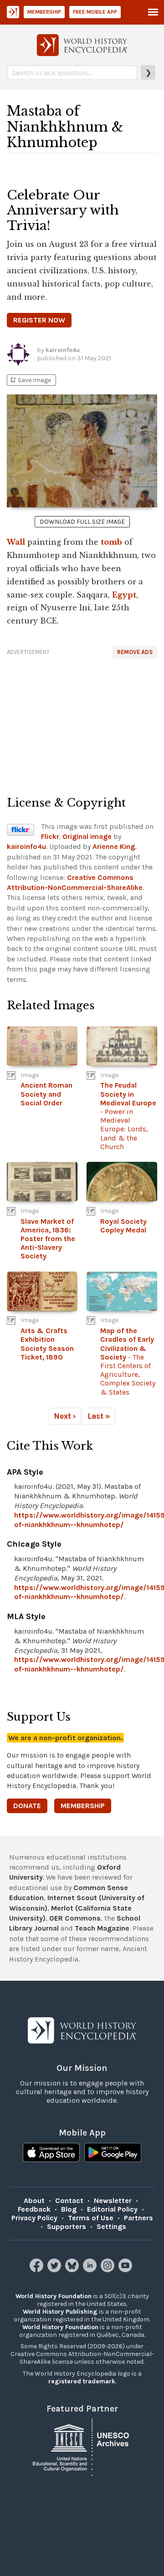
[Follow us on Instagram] (109, 2270)
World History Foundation (54, 2296)
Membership (44, 12)
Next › (65, 1416)
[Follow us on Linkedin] (91, 2270)
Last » (99, 1416)
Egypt (124, 595)
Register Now (39, 320)
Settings (111, 2226)
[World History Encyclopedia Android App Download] (113, 2153)
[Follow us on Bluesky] (73, 2270)
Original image (87, 836)
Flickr (50, 836)
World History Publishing (60, 2312)
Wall (16, 542)
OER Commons (75, 1918)
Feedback (34, 2209)
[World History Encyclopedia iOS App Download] (51, 2153)
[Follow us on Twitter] (55, 2270)
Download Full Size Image (82, 522)
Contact (69, 2200)
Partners (138, 2218)
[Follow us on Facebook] (38, 2270)
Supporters (67, 2226)
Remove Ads (135, 652)
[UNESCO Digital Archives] (82, 2446)
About (34, 2200)
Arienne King (114, 846)
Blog (69, 2209)
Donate (27, 1806)
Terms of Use (91, 2218)
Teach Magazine (102, 1928)
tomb (111, 542)
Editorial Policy (112, 2209)
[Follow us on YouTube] (126, 2270)
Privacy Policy (34, 2218)
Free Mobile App (95, 12)
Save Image (30, 380)
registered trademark (82, 2381)
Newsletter (113, 2200)
